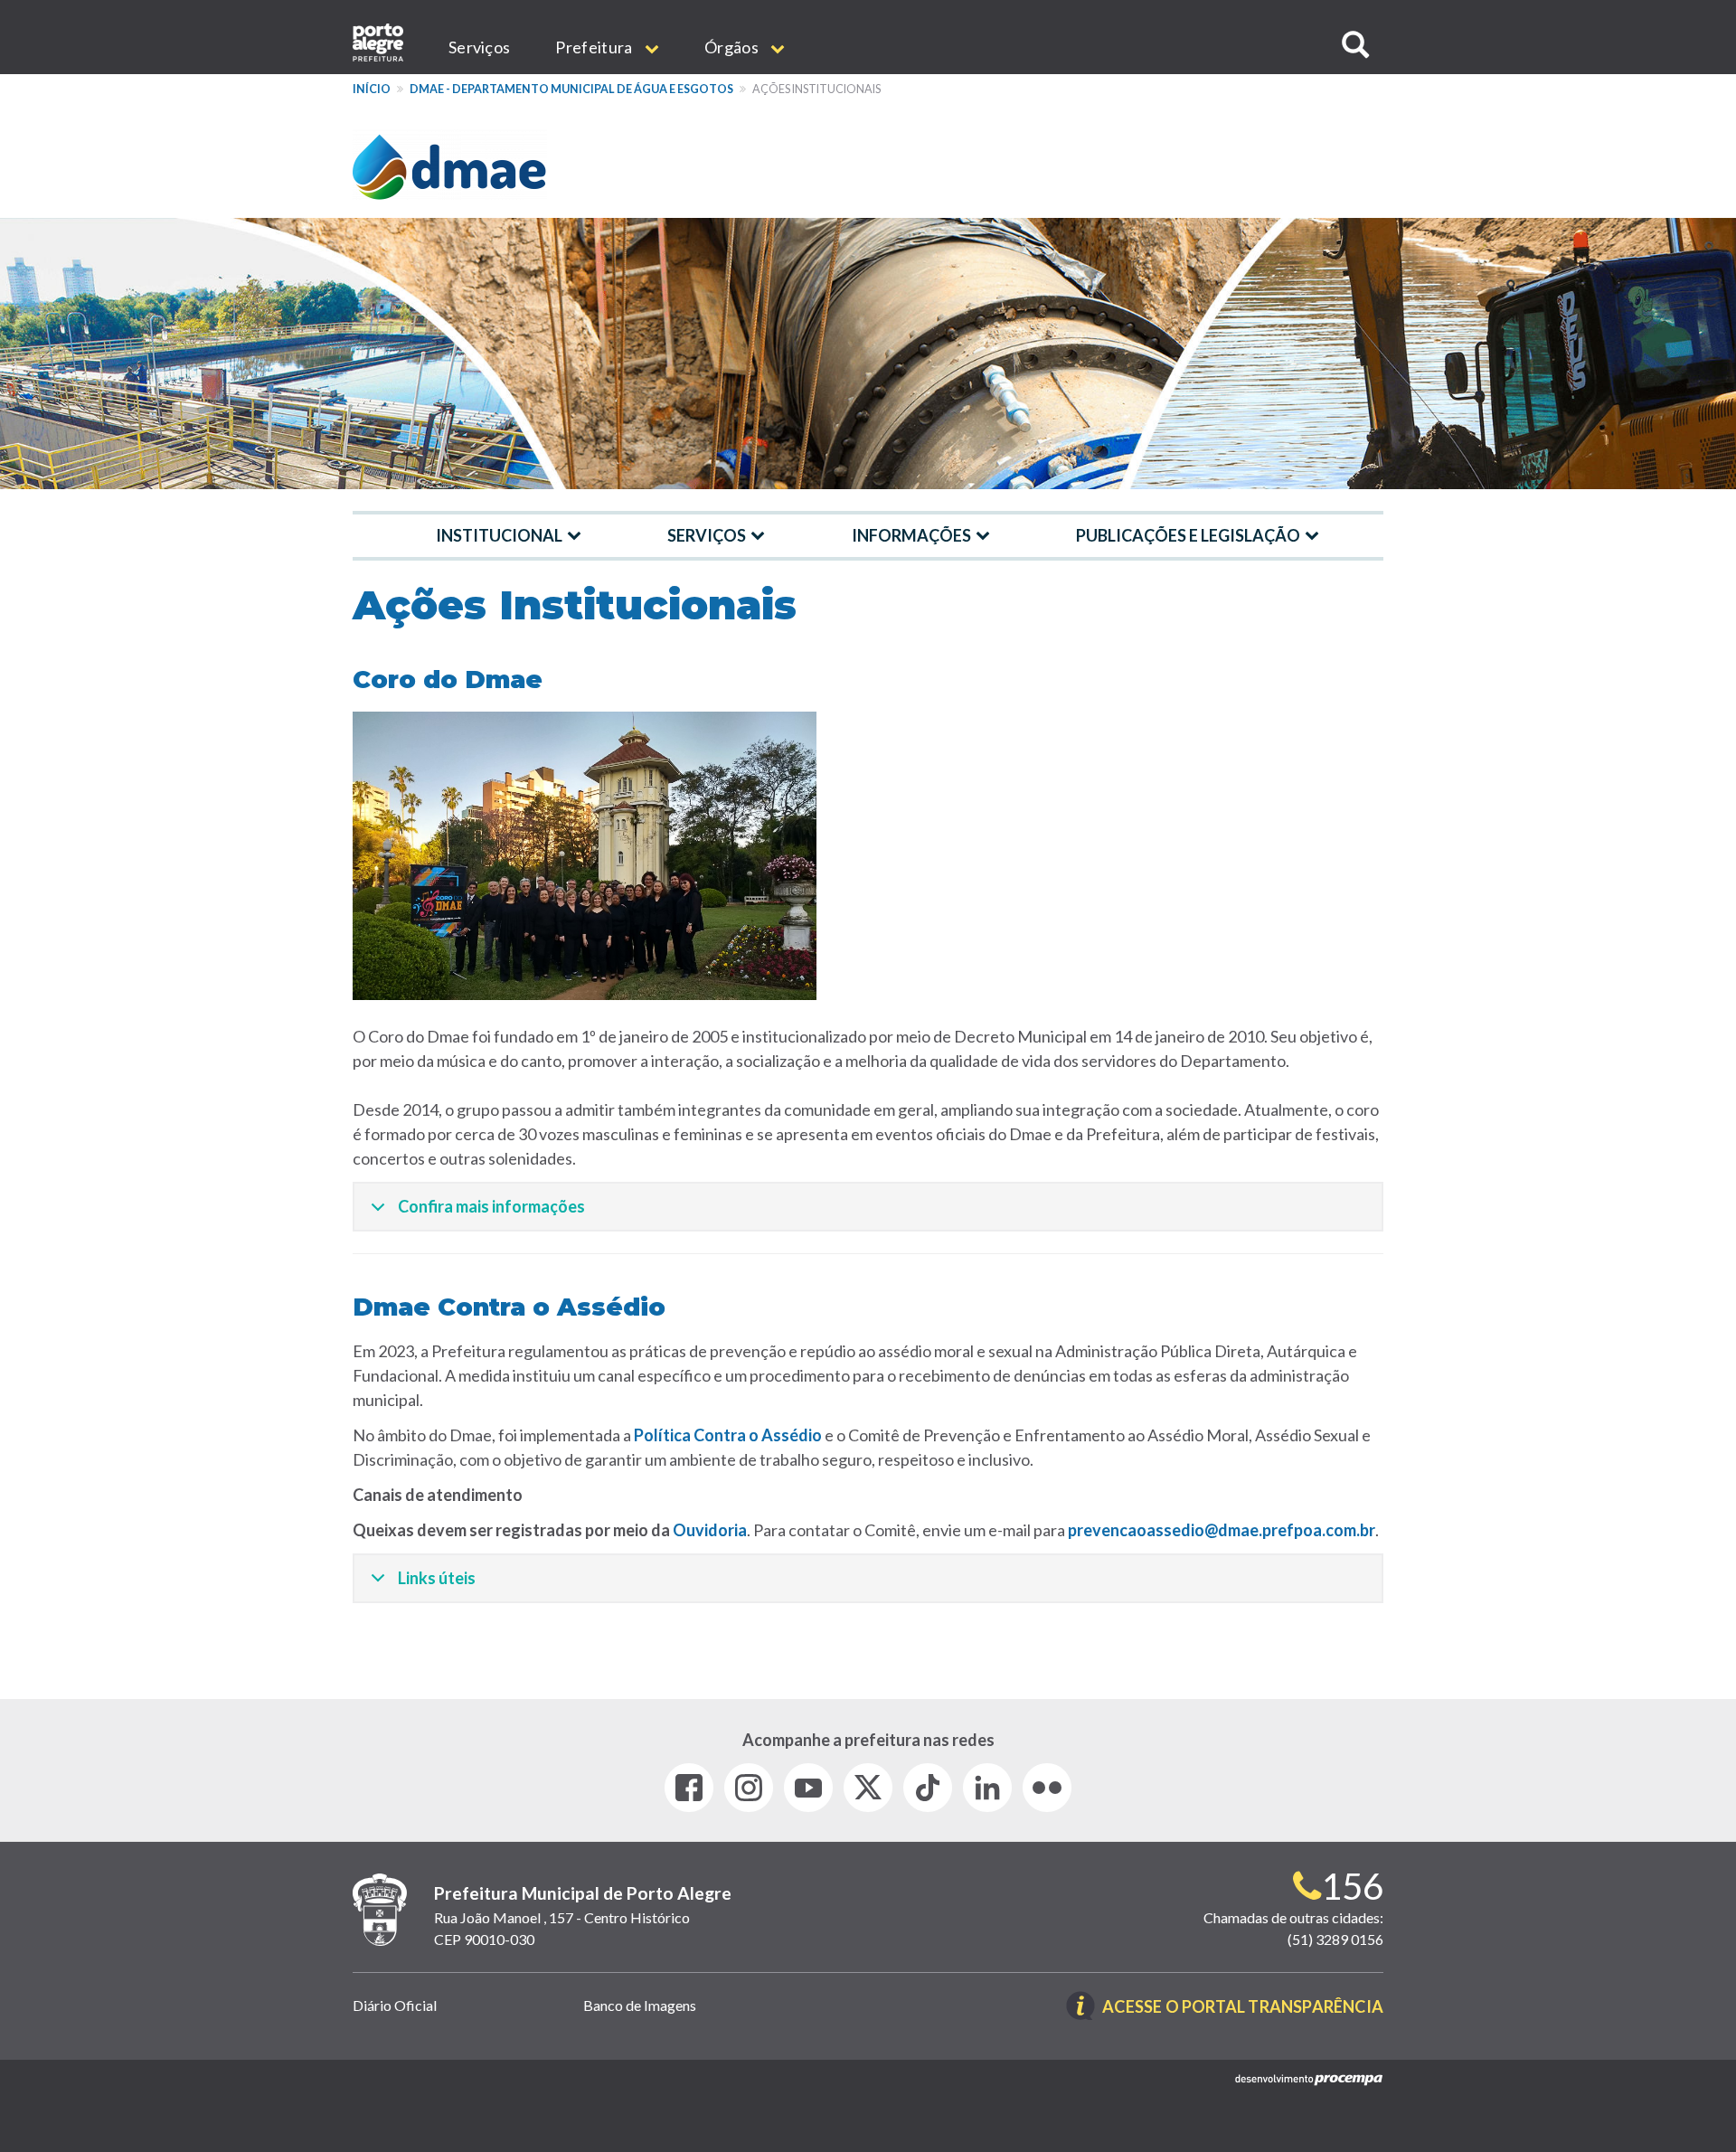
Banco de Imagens (640, 2005)
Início (372, 89)
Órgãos (733, 47)
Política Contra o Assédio (728, 1435)
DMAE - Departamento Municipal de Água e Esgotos (571, 89)
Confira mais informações (491, 1206)
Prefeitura (595, 47)
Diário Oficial (395, 2005)
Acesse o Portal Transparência (1243, 2008)
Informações (911, 535)
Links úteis (437, 1578)
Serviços (479, 47)
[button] (1355, 45)
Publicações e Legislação (1188, 535)
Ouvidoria (710, 1530)
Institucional (499, 535)
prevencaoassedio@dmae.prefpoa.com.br (1222, 1530)
